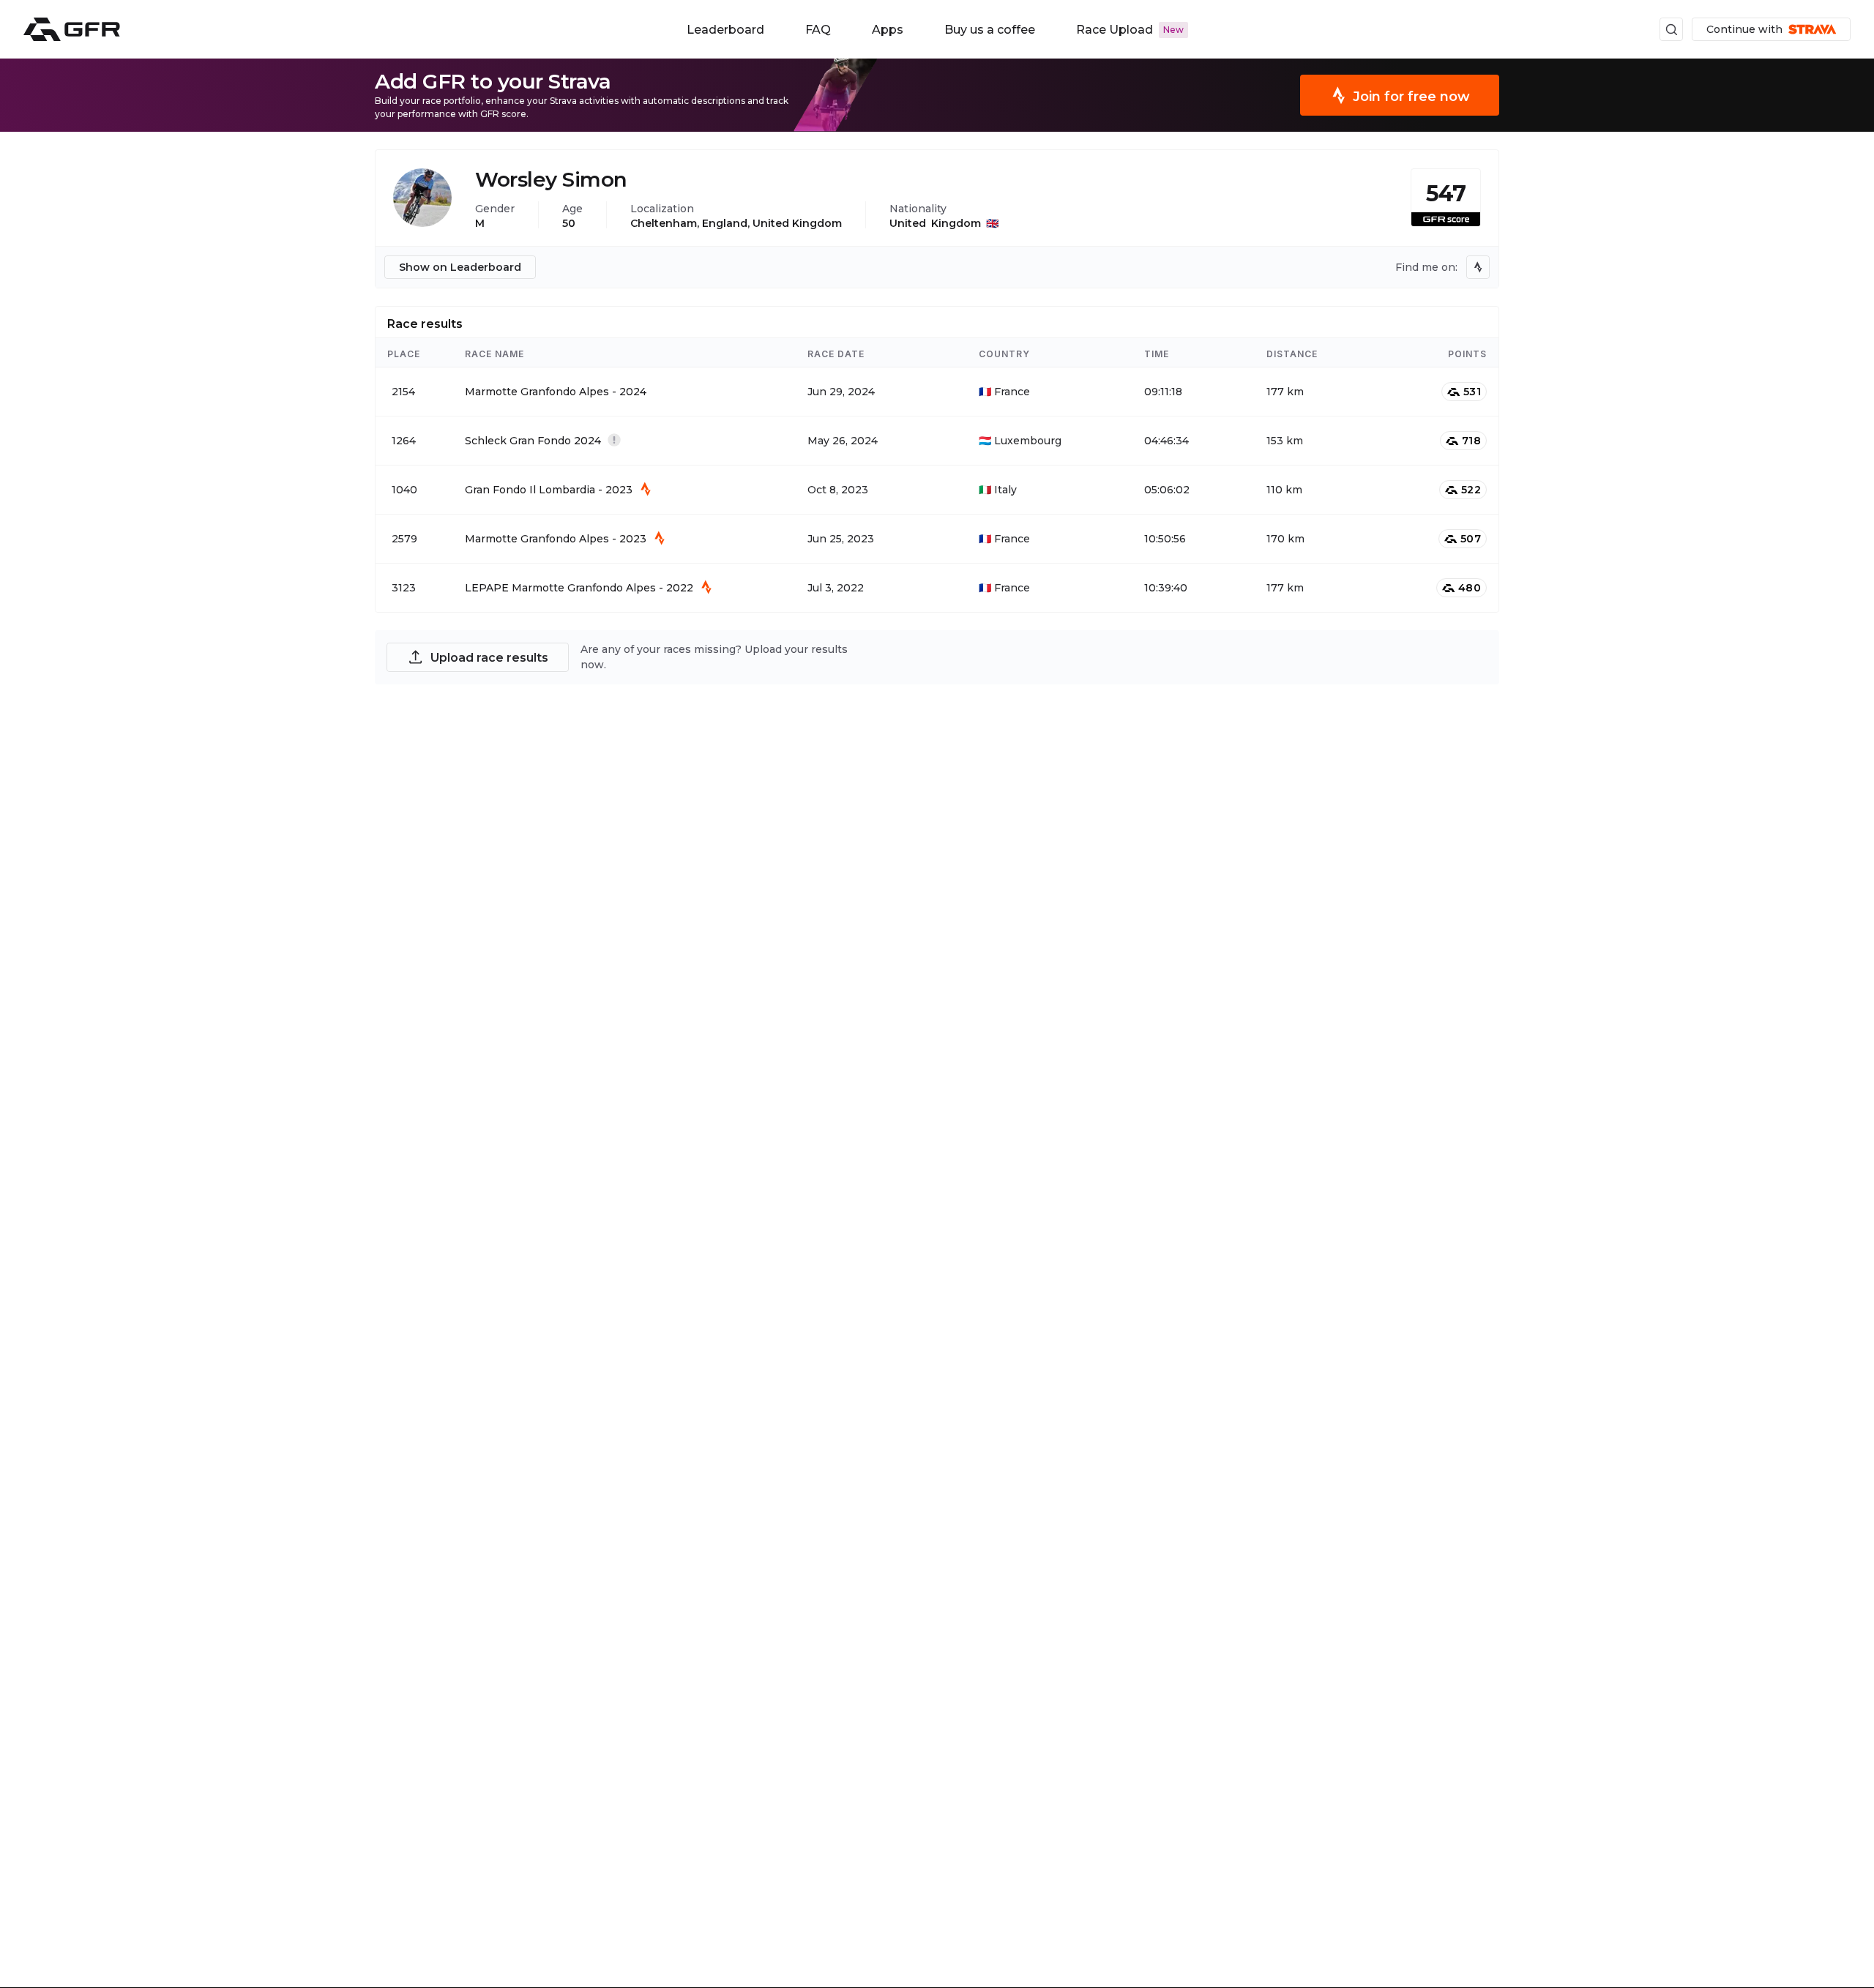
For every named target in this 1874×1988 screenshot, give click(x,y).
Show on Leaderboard (460, 267)
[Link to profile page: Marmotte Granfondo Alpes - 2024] (937, 392)
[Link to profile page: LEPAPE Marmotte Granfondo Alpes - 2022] (937, 588)
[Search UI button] (1671, 29)
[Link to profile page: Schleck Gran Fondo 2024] (937, 441)
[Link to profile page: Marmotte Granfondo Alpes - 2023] (937, 539)
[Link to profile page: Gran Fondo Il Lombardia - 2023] (937, 490)
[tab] (425, 322)
